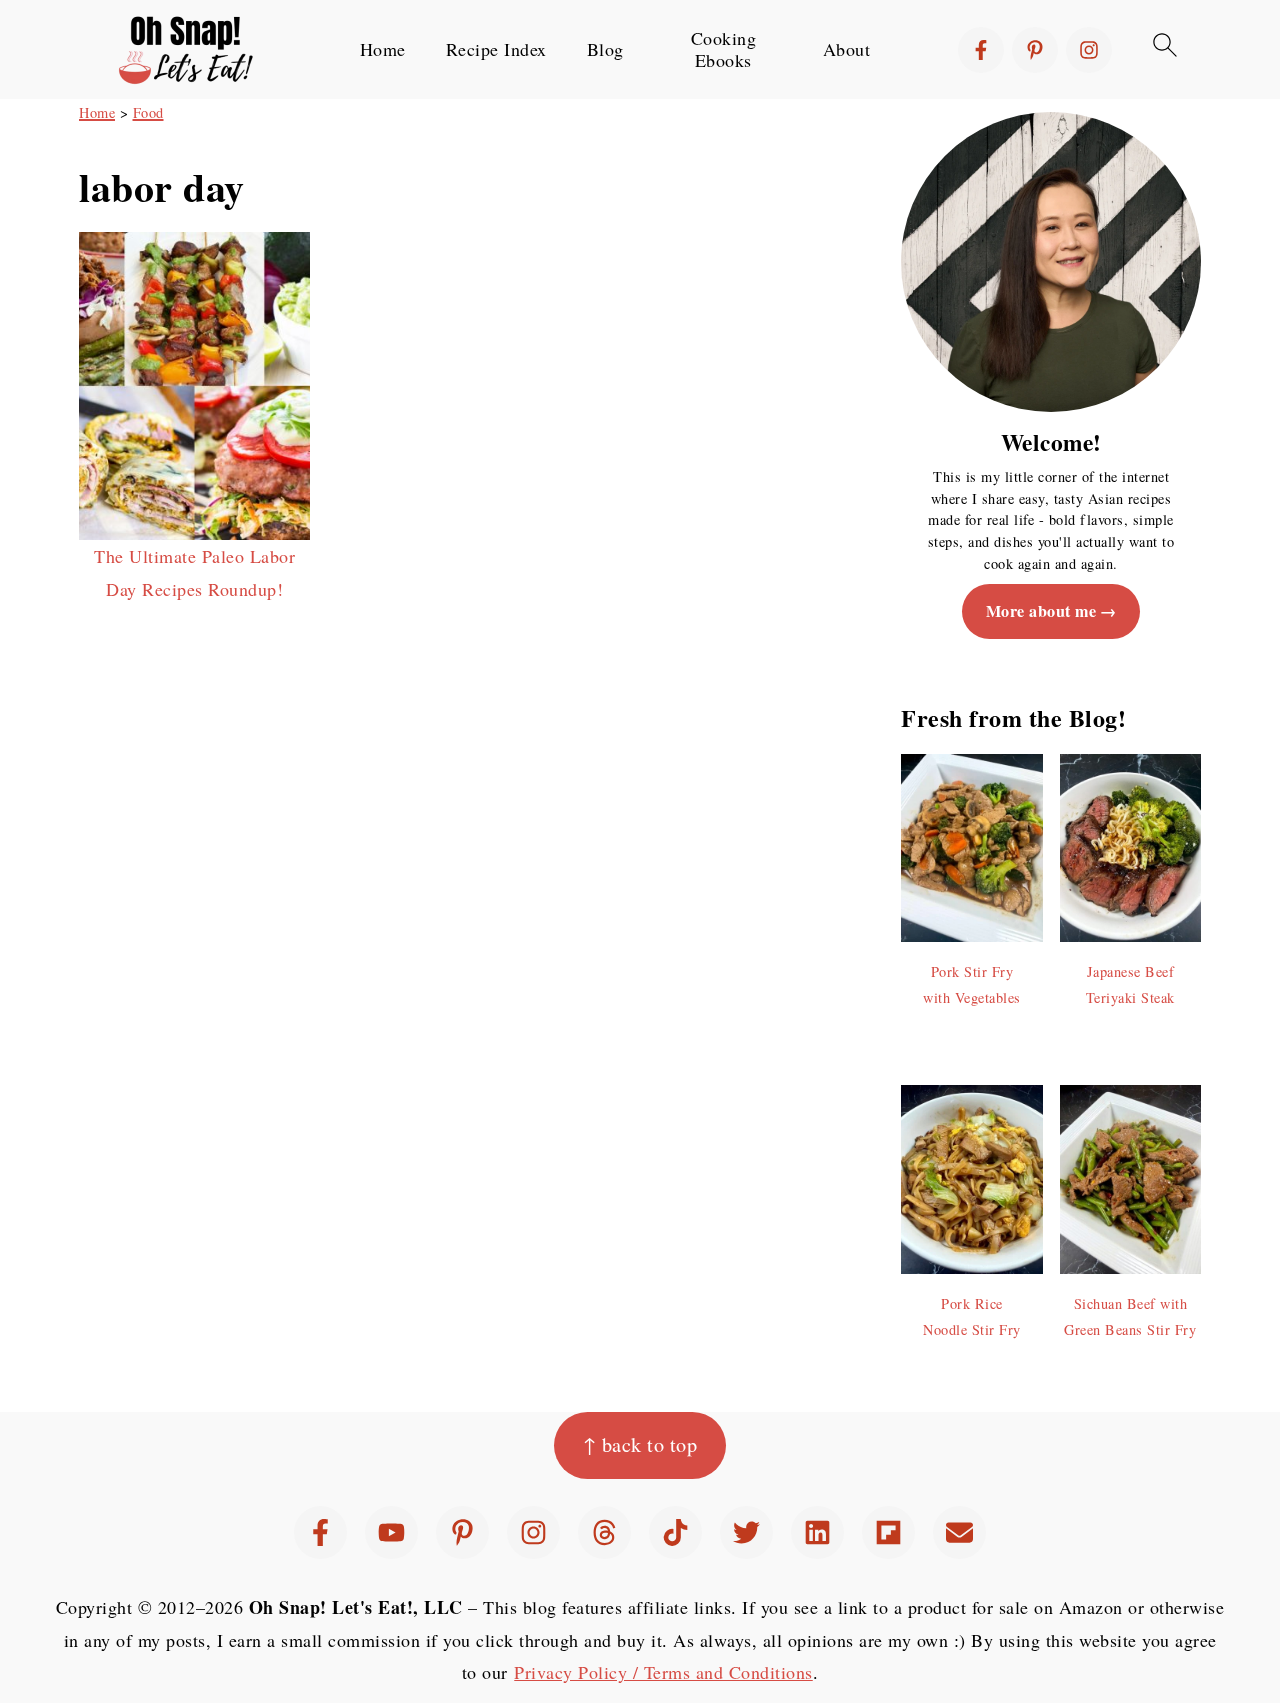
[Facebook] (981, 50)
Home (383, 50)
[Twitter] (746, 1532)
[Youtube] (391, 1532)
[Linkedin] (817, 1532)
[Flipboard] (888, 1532)
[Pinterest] (1035, 50)
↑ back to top (640, 1444)
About (847, 50)
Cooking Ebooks (724, 49)
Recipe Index (496, 50)
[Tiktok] (675, 1532)
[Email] (959, 1532)
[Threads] (604, 1532)
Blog (605, 50)
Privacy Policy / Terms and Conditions (663, 1672)
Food (148, 112)
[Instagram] (1089, 50)
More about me (1041, 611)
